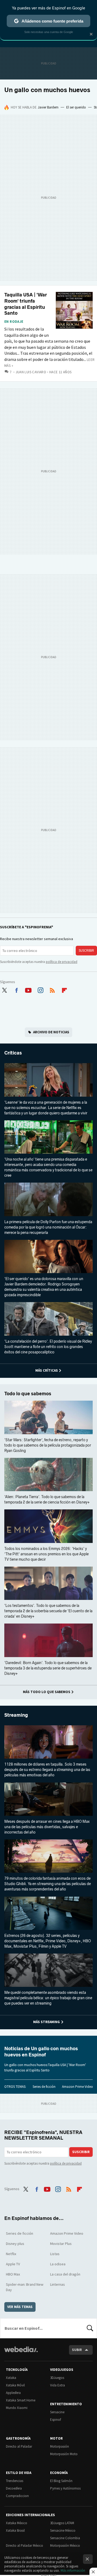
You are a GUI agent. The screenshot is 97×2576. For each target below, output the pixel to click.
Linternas (58, 2284)
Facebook (16, 989)
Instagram (40, 989)
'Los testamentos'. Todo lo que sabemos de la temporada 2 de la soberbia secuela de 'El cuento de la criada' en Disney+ (48, 1611)
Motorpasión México (65, 2546)
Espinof (56, 2420)
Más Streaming (46, 2022)
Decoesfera (14, 2488)
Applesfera (13, 2393)
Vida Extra (58, 2385)
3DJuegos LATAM (62, 2523)
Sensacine (57, 2412)
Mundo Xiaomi (17, 2408)
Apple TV (13, 2264)
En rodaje (14, 322)
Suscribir (86, 950)
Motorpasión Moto (64, 2454)
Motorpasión (60, 2446)
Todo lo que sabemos (28, 1394)
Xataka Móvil (15, 2385)
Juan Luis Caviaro (31, 372)
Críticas (13, 1053)
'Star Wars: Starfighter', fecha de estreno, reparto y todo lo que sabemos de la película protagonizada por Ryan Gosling (48, 1445)
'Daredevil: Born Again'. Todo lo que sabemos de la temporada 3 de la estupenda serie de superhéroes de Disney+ (48, 1668)
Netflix (11, 2254)
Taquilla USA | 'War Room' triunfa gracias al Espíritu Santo (26, 304)
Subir (77, 2350)
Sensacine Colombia (65, 2538)
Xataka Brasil (15, 2530)
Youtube (28, 989)
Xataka (11, 2378)
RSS (52, 989)
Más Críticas (47, 1370)
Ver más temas (20, 2307)
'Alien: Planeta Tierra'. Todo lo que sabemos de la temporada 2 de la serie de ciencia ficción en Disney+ (47, 1500)
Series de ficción (44, 2087)
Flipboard (64, 989)
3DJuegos (57, 2378)
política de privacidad (62, 962)
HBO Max (13, 2274)
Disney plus (15, 2244)
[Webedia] (21, 2353)
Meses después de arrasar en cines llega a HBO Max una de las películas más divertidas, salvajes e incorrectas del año (47, 1827)
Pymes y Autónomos (65, 2488)
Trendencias (15, 2481)
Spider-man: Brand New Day (25, 2287)
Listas (55, 2254)
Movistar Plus (61, 2244)
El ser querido (76, 107)
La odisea (58, 2264)
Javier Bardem (48, 107)
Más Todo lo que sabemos (47, 1692)
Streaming (16, 1715)
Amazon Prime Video (77, 2087)
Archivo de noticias (51, 1032)
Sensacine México (63, 2530)
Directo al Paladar (19, 2446)
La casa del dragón (65, 2274)
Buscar (90, 2328)
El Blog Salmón (61, 2481)
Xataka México (17, 2523)
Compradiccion (17, 2496)
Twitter (4, 989)
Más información (73, 2570)
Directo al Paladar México (25, 2546)
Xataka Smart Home (21, 2400)
